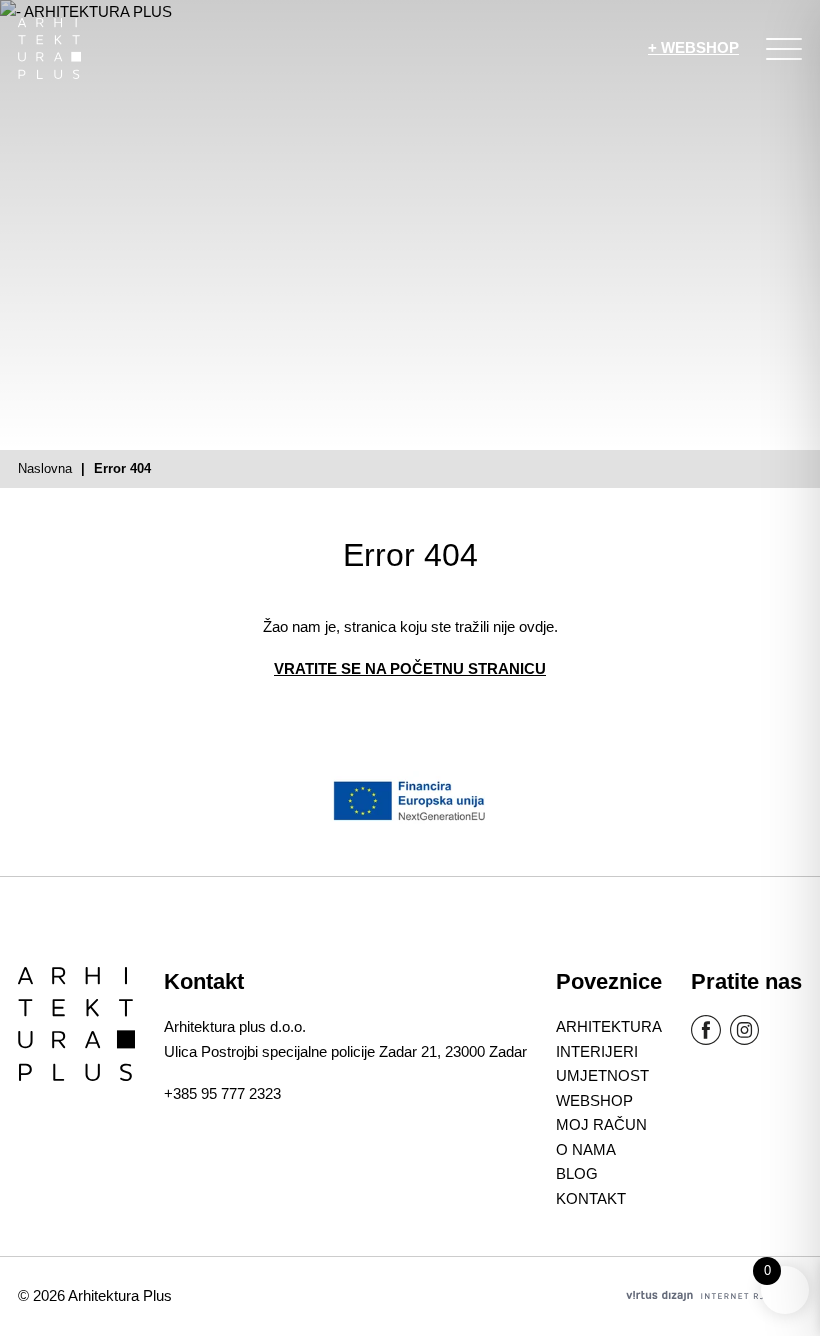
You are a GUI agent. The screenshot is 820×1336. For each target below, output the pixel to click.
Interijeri (597, 1051)
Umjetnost (602, 1075)
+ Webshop (693, 47)
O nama (586, 1149)
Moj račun (601, 1124)
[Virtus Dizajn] (714, 1296)
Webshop (594, 1100)
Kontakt (591, 1198)
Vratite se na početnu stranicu (410, 668)
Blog (577, 1173)
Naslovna (45, 469)
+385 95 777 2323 (222, 1093)
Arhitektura (609, 1026)
